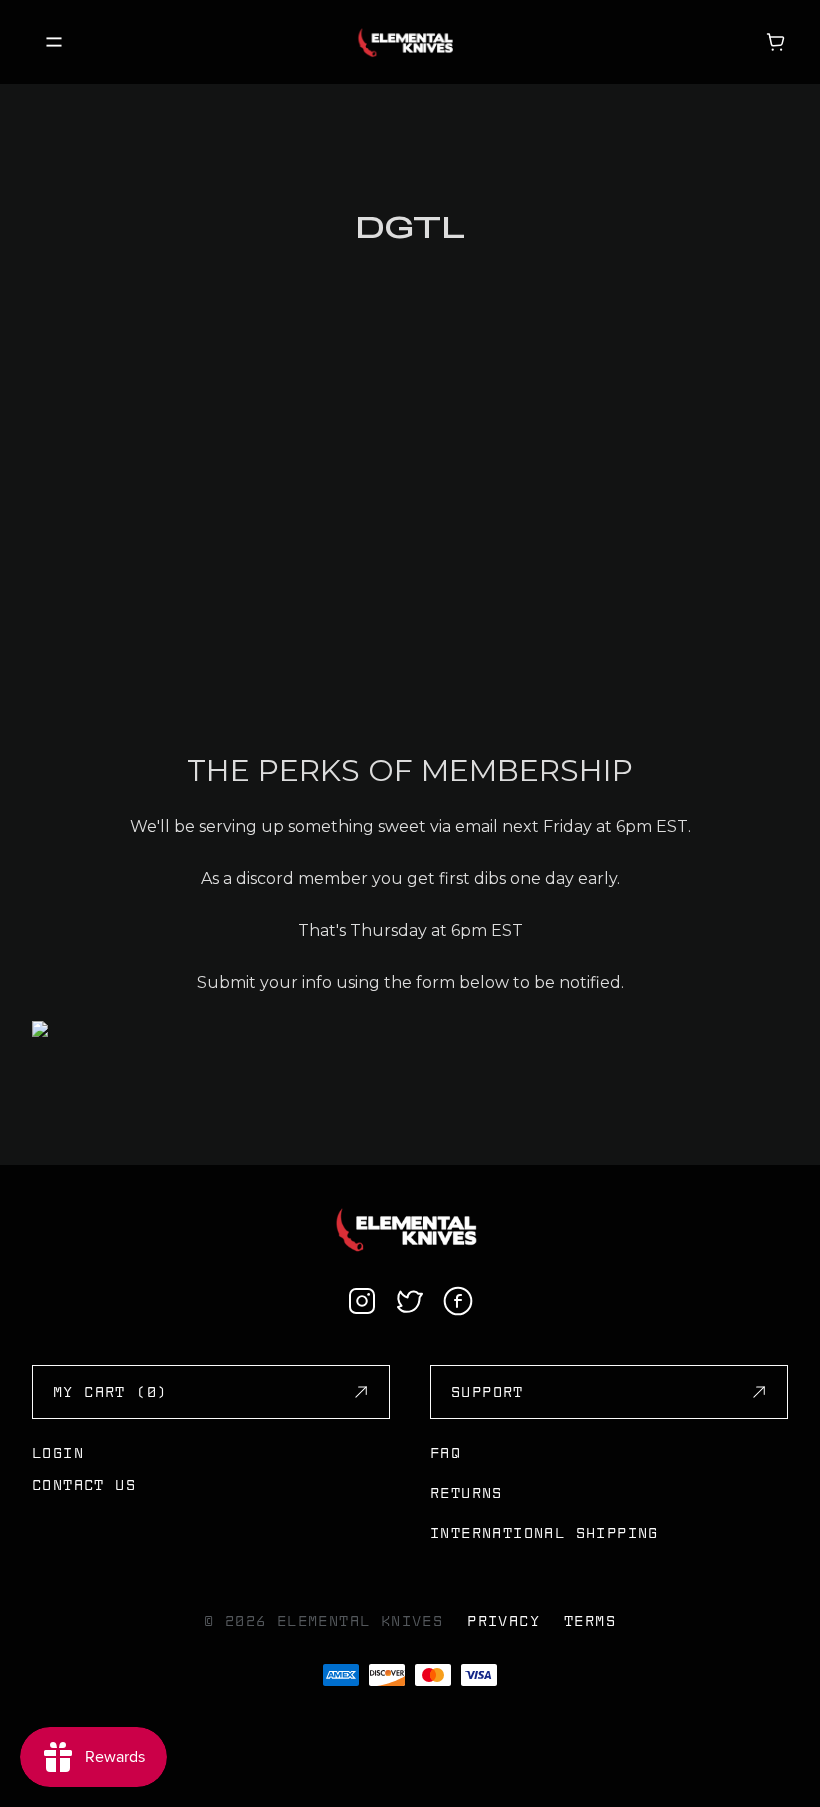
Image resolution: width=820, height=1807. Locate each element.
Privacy (503, 1621)
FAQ (445, 1453)
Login (58, 1453)
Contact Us (84, 1485)
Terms (590, 1621)
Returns (466, 1493)
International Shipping (544, 1533)
